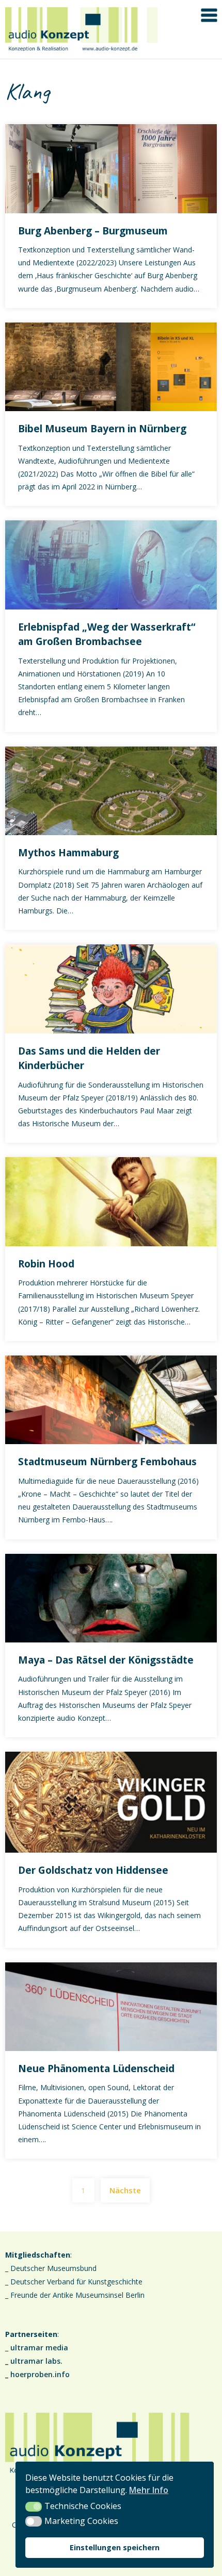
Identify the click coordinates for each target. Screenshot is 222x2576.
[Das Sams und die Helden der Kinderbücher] (111, 988)
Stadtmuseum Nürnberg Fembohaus (107, 1462)
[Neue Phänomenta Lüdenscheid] (111, 2006)
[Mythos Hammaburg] (111, 790)
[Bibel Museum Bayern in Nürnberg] (111, 366)
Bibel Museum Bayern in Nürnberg (102, 429)
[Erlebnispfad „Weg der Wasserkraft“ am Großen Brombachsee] (111, 564)
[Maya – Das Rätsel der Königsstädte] (111, 1597)
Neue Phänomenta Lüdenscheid (96, 2069)
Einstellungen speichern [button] (115, 2547)
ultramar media (39, 2348)
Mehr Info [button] (149, 2490)
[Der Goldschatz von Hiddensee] (111, 1801)
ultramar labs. (36, 2361)
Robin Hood (46, 1264)
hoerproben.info (40, 2374)
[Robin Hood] (111, 1201)
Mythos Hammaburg (68, 853)
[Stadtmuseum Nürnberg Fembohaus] (111, 1399)
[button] (34, 2507)
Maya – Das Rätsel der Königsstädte (106, 1660)
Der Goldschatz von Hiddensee (93, 1870)
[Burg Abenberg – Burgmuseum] (111, 167)
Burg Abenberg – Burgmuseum (93, 231)
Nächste (125, 2190)
